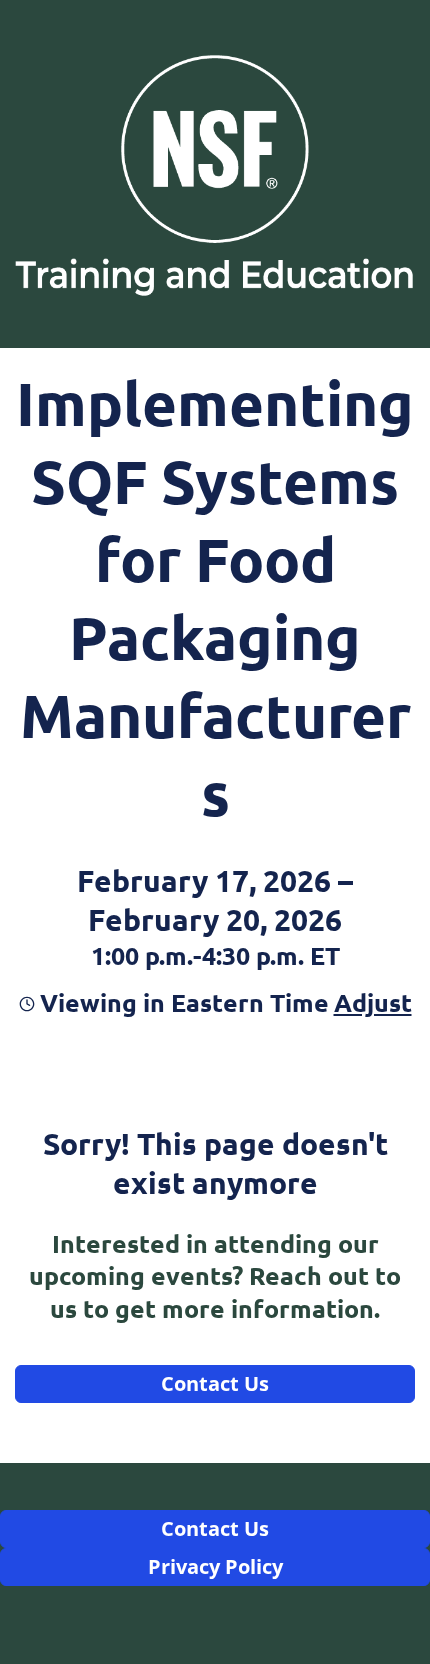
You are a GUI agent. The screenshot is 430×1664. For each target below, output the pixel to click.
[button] (370, 1002)
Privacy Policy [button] (215, 1566)
